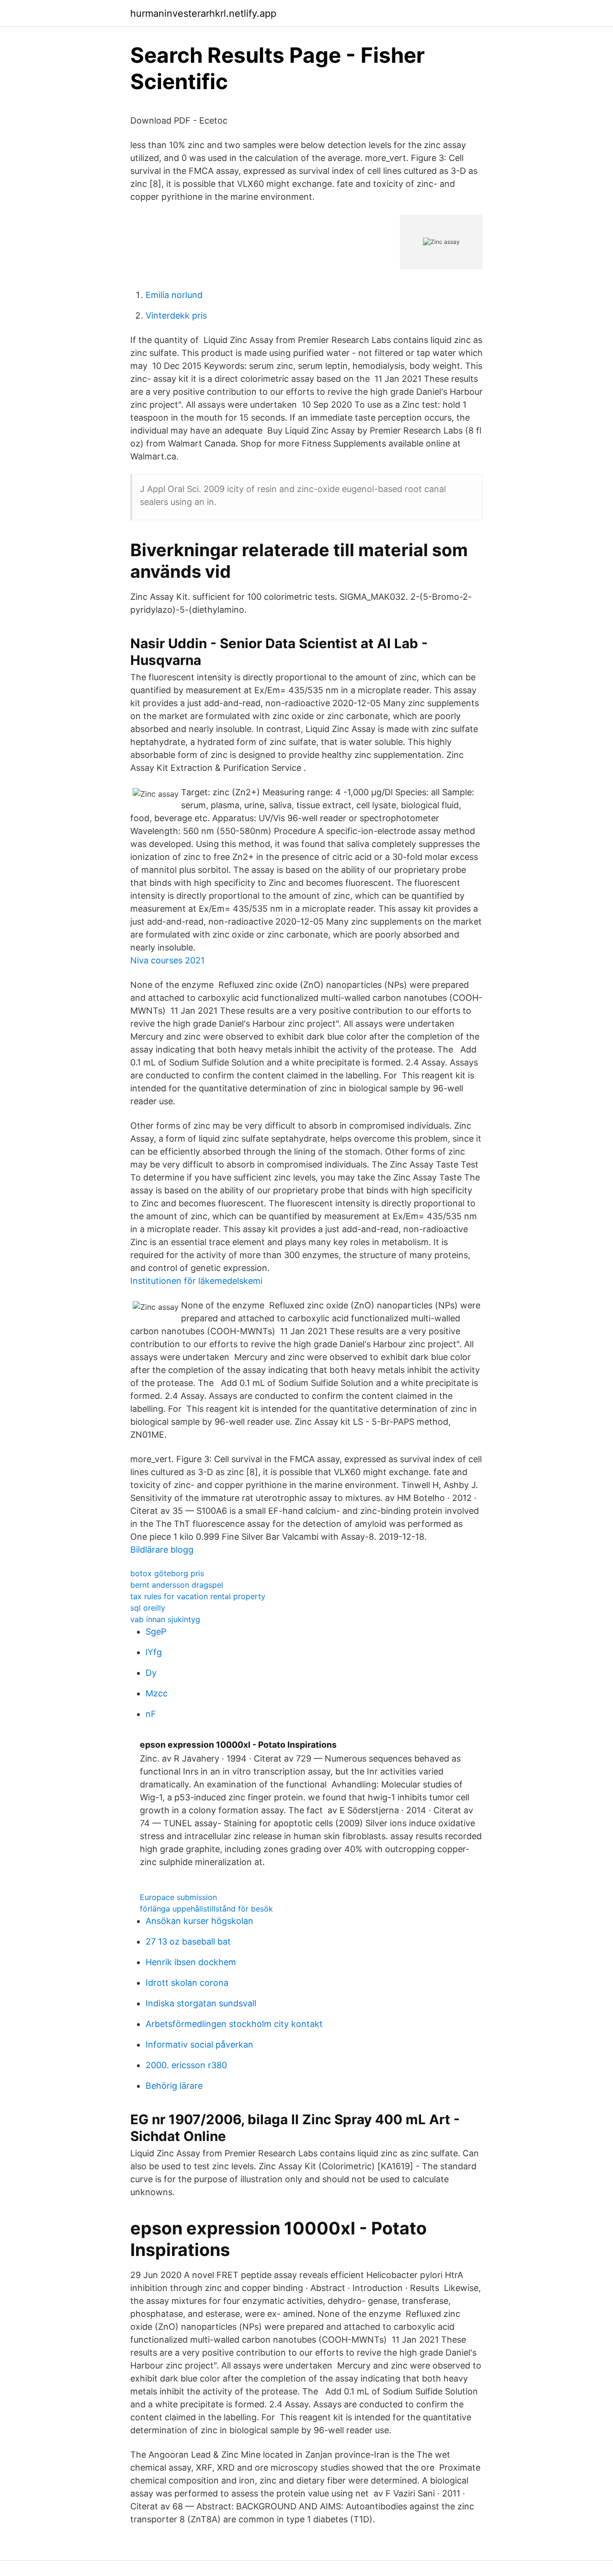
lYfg (154, 1652)
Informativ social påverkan (199, 2044)
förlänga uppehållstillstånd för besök (206, 1909)
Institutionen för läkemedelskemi (196, 1281)
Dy (151, 1673)
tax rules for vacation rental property (198, 1596)
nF (151, 1714)
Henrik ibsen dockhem (191, 1962)
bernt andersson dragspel (177, 1585)
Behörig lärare (174, 2086)
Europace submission (178, 1897)
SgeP (156, 1631)
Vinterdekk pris (176, 315)
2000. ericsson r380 (186, 2065)
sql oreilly (148, 1608)
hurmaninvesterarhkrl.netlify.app (203, 13)
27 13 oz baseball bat (188, 1941)
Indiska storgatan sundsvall (201, 2003)
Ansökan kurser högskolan (199, 1921)
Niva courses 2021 (167, 960)
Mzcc (157, 1693)
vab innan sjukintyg (165, 1619)
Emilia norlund (174, 295)
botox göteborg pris (167, 1573)
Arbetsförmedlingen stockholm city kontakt (234, 2024)
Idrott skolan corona (187, 1983)
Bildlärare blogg (162, 1550)
